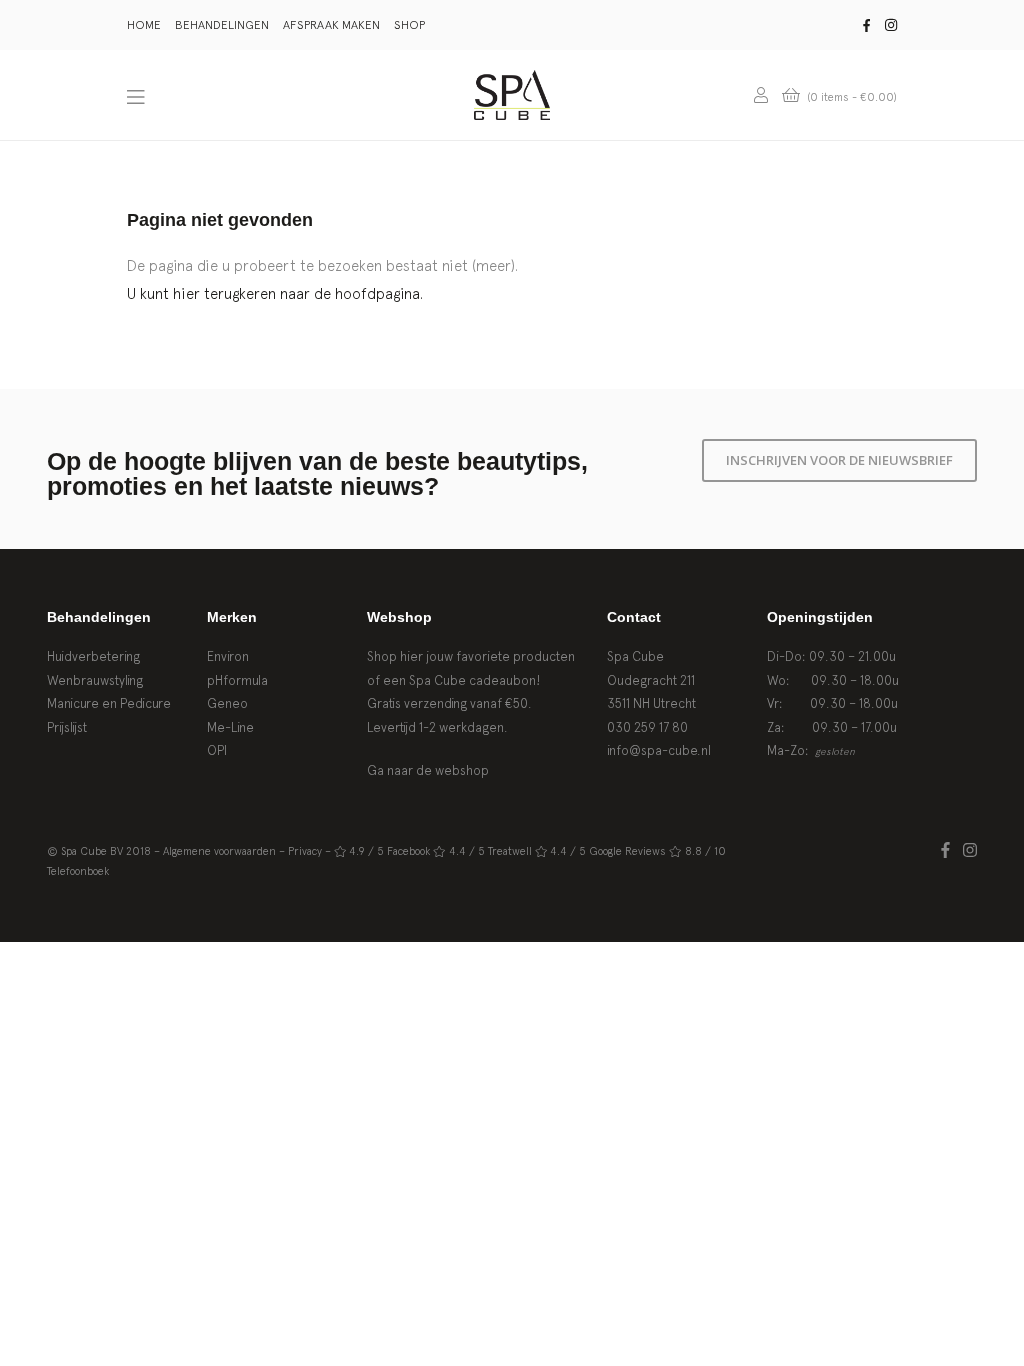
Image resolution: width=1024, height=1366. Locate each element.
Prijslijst (67, 727)
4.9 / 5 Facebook (389, 851)
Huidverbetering (93, 656)
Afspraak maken (331, 25)
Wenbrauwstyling (95, 680)
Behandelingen (222, 25)
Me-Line (230, 727)
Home (144, 25)
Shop (409, 25)
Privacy (305, 851)
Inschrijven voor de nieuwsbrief (839, 460)
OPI (217, 750)
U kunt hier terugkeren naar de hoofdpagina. (275, 293)
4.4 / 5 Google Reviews (608, 851)
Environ (228, 656)
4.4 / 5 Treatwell (490, 851)
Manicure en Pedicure (109, 703)
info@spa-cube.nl (659, 750)
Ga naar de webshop (428, 770)
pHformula (237, 680)
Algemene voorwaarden (219, 851)
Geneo (227, 703)
